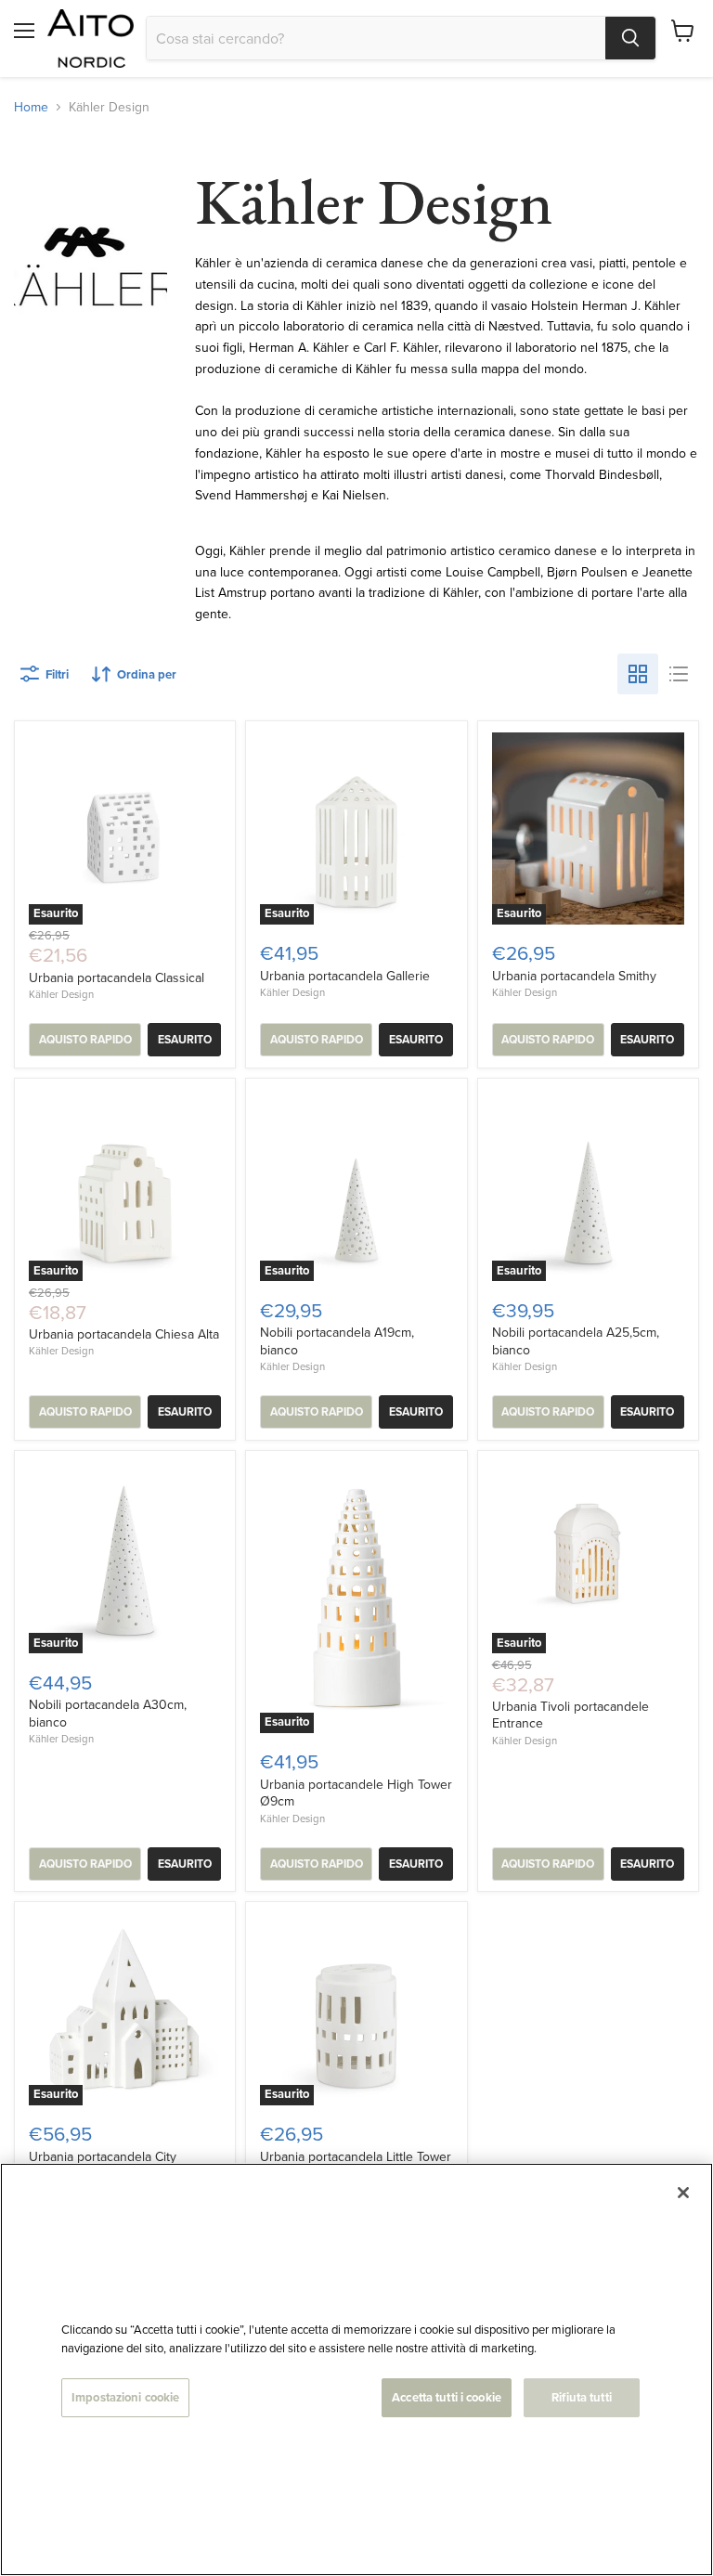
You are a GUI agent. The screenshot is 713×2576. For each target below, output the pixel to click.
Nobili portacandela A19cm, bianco (337, 1340)
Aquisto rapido (85, 1040)
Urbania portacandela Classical (117, 977)
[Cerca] (630, 38)
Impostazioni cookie (125, 2397)
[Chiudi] (683, 2193)
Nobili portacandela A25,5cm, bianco (576, 1340)
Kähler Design (61, 994)
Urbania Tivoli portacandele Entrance (570, 1715)
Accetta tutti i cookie (447, 2397)
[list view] (679, 674)
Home (31, 107)
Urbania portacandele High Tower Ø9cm (356, 1793)
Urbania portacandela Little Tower (356, 2156)
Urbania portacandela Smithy (574, 976)
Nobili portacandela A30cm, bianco (108, 1713)
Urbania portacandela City (103, 2156)
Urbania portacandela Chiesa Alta (124, 1334)
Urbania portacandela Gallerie (345, 976)
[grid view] (638, 674)
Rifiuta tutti (582, 2397)
